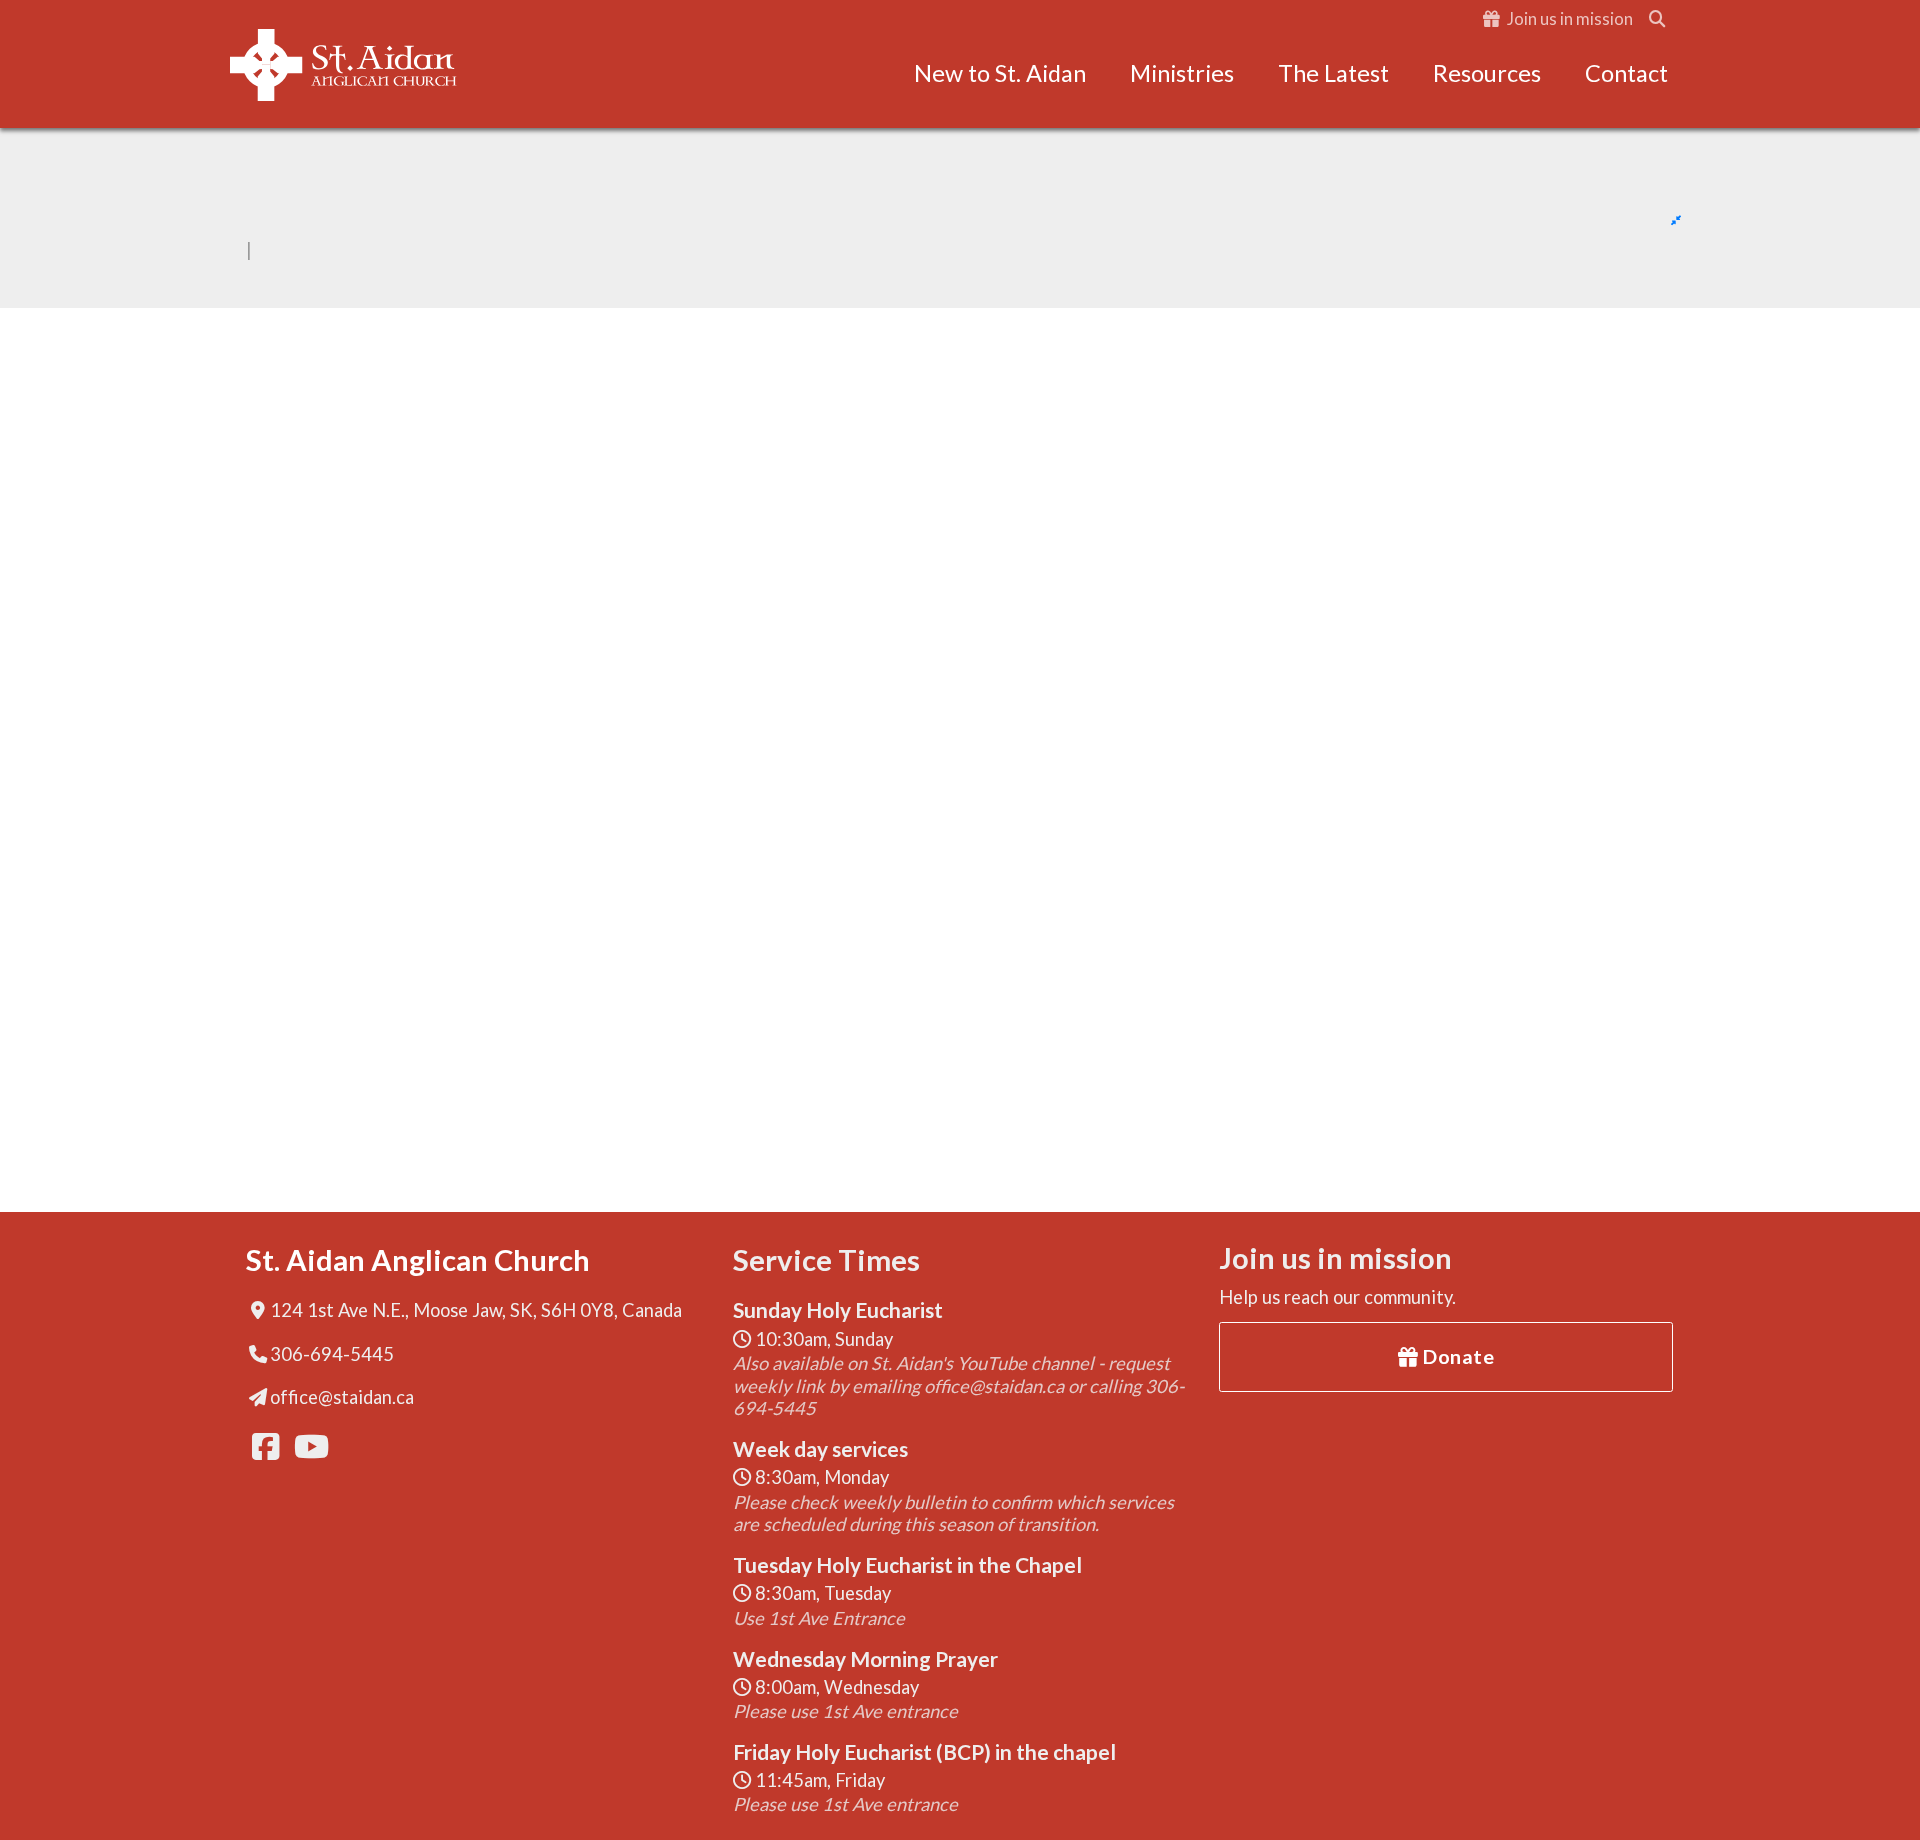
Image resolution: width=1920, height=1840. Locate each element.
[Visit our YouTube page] (306, 1446)
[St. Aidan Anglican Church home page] (343, 65)
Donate (1457, 1356)
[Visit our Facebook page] (264, 1446)
